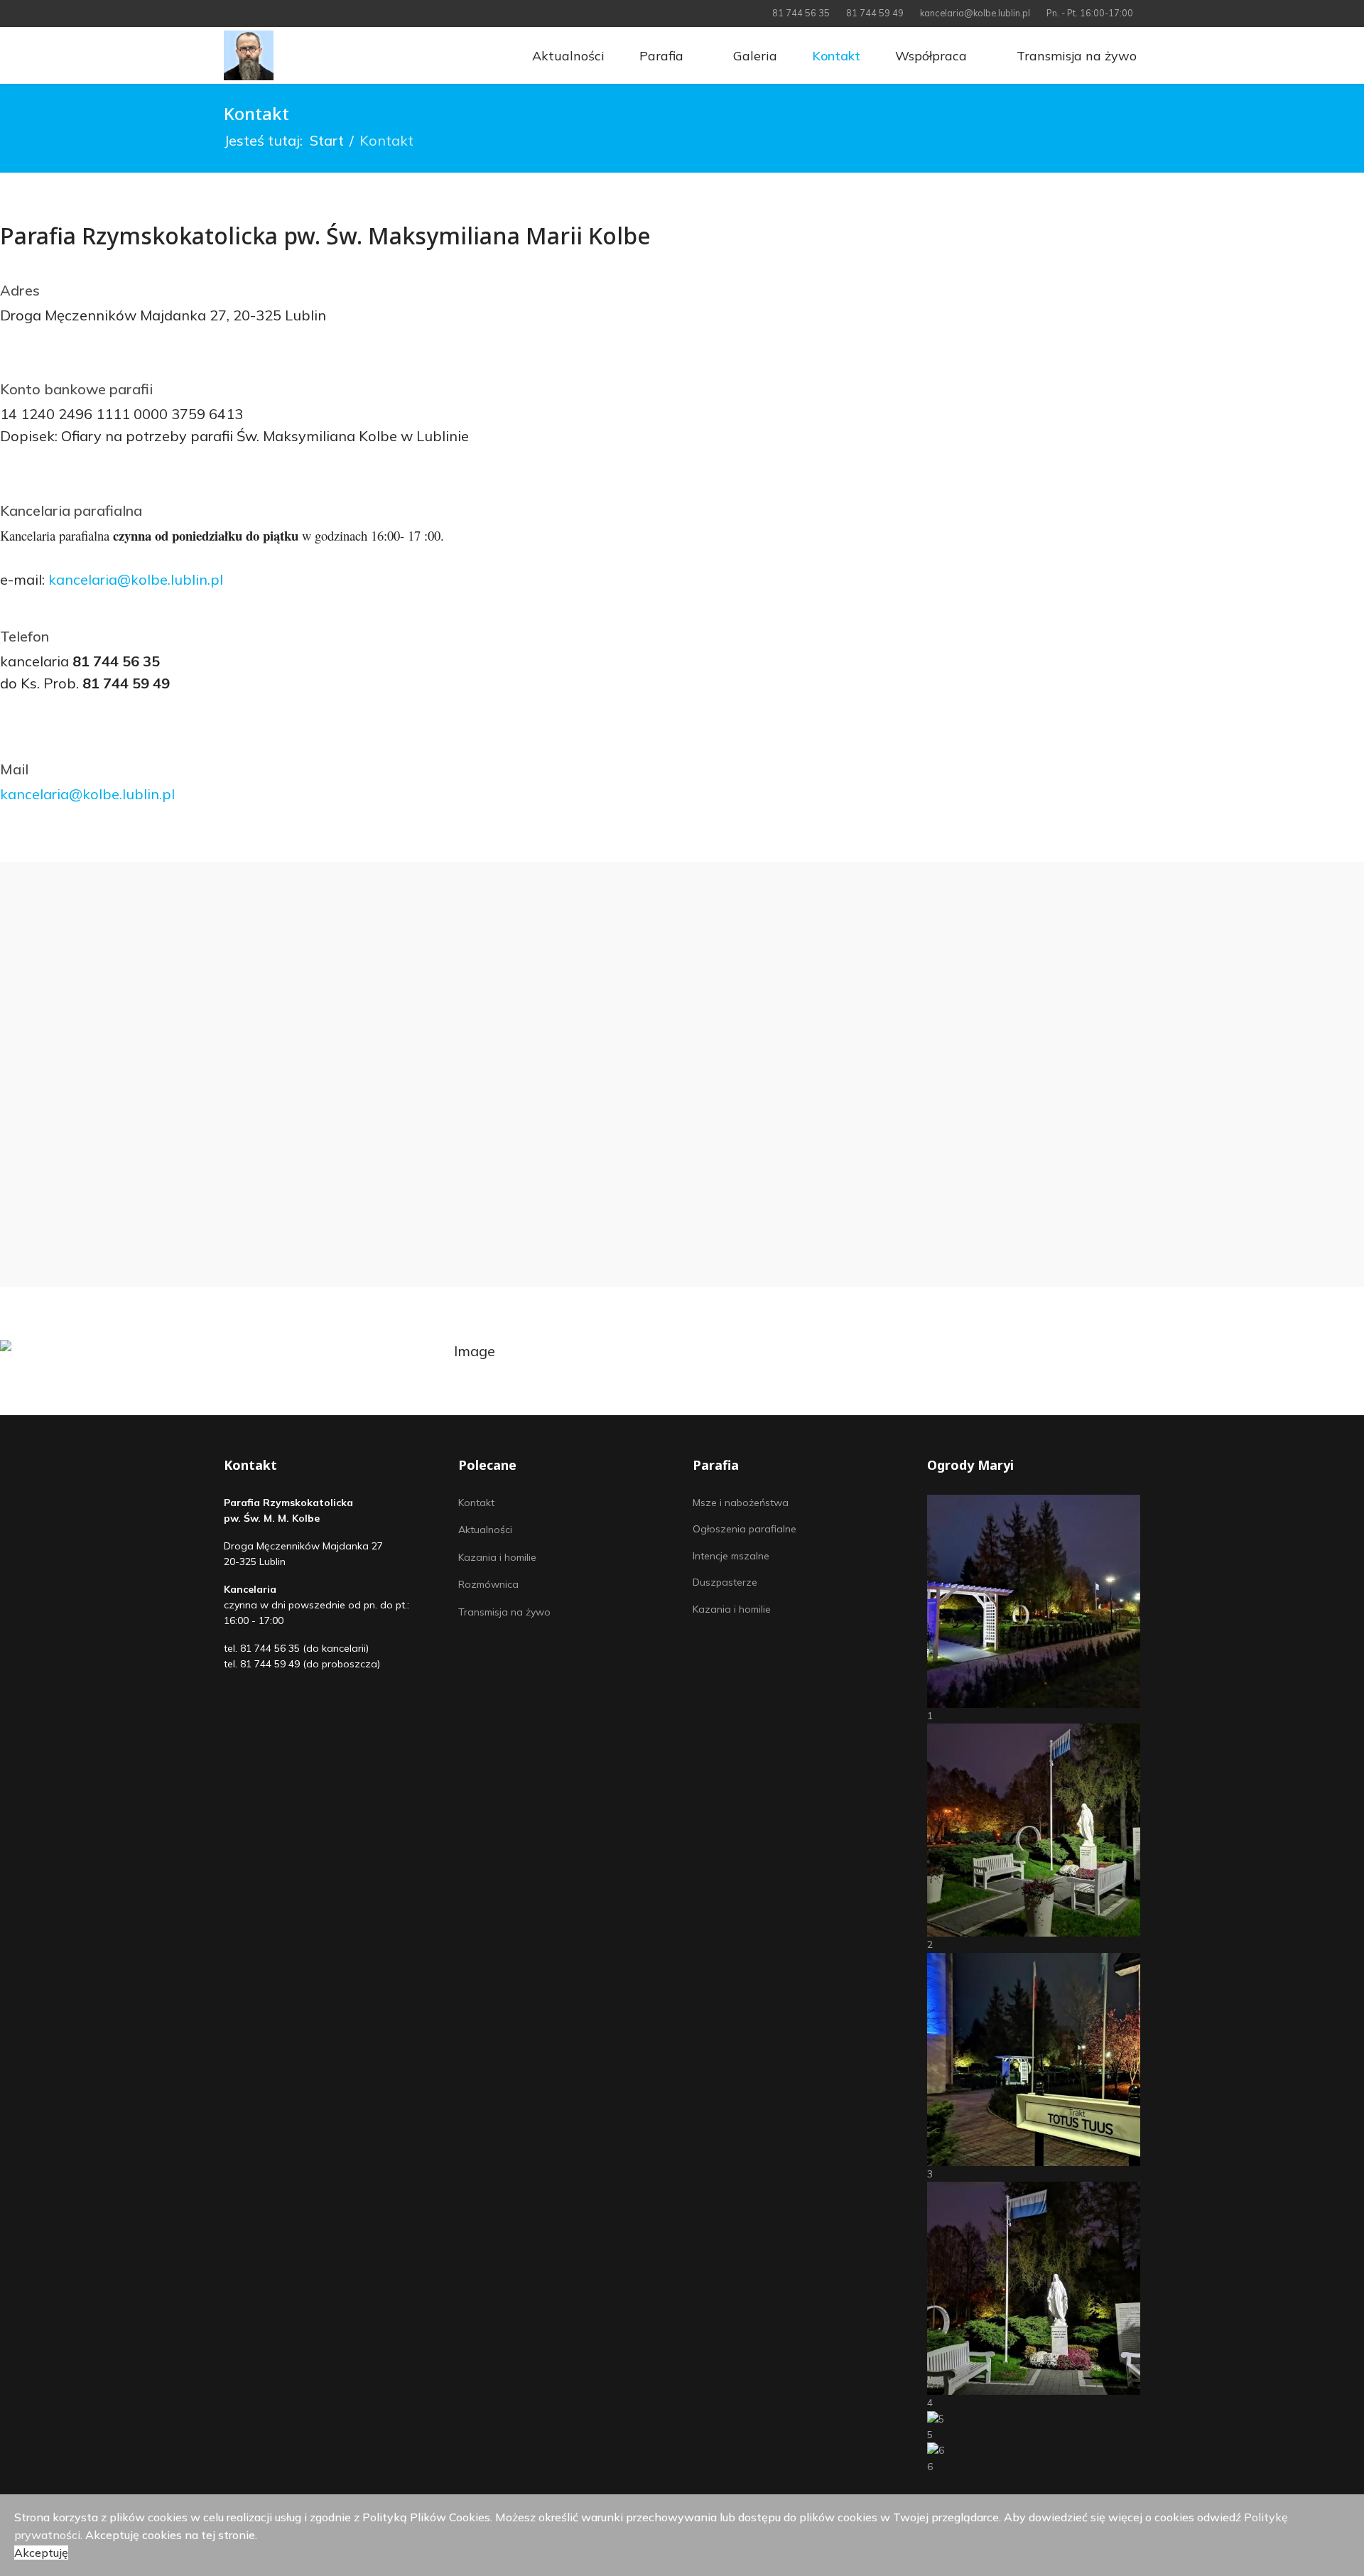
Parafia (660, 56)
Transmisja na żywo (1075, 56)
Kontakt (834, 56)
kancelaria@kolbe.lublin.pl (975, 13)
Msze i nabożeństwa (741, 1503)
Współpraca (929, 56)
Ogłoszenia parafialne (745, 1529)
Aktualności (567, 56)
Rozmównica (488, 1584)
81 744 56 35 (801, 13)
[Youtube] (250, 13)
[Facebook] (228, 13)
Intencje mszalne (731, 1556)
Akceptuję (41, 2553)
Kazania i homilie (497, 1557)
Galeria (753, 56)
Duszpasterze (725, 1582)
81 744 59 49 (875, 13)
